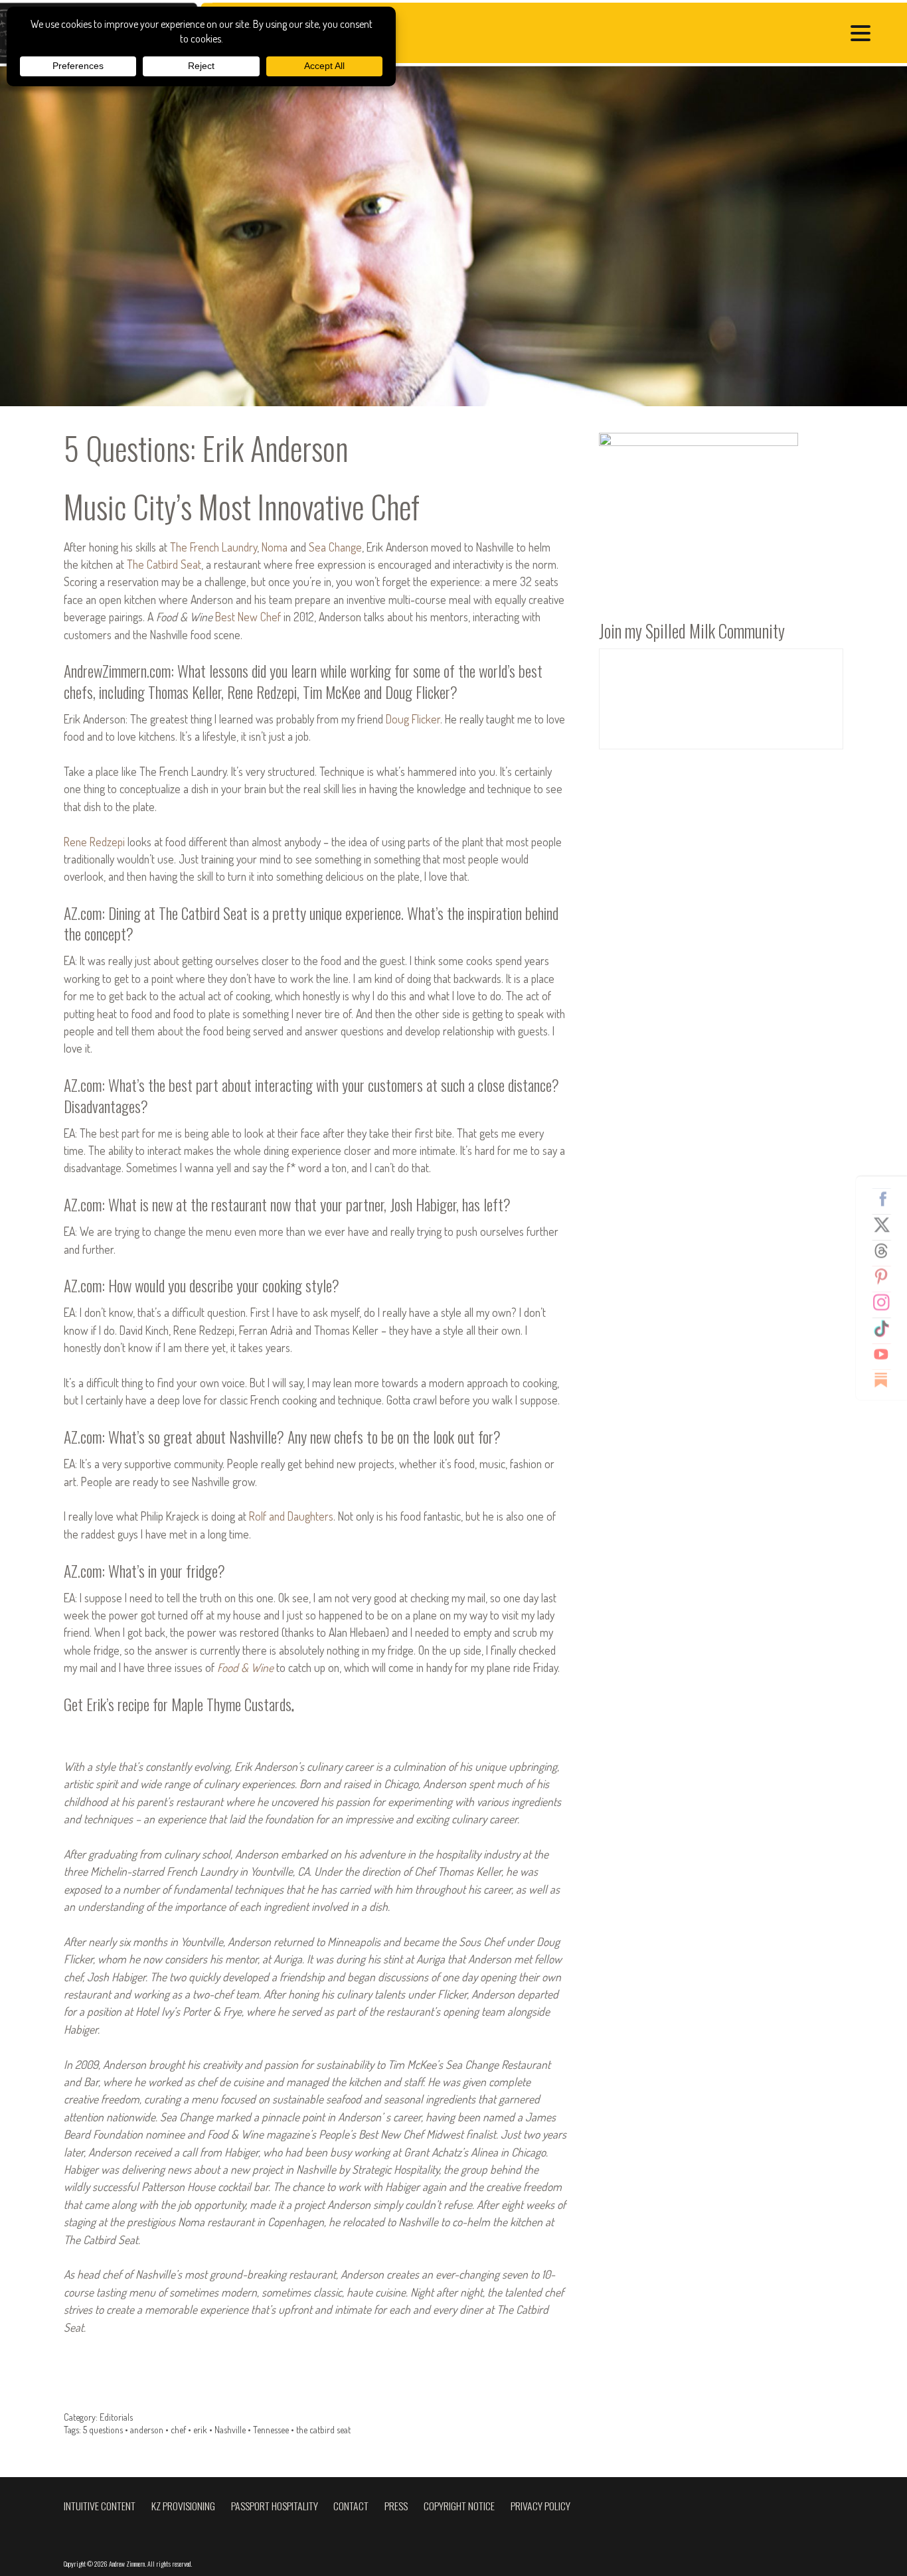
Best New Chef (248, 617)
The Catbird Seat (164, 564)
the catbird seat (323, 2430)
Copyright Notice (459, 2506)
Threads (886, 1250)
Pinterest (886, 1276)
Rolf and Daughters (291, 1516)
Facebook (886, 1199)
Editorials (116, 2417)
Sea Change (335, 547)
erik (200, 2430)
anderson (147, 2430)
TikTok (886, 1328)
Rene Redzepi (94, 842)
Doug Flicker (413, 719)
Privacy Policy (540, 2506)
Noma (275, 547)
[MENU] (864, 35)
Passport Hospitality (275, 2506)
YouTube (886, 1354)
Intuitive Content (100, 2506)
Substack (886, 1380)
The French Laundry (213, 547)
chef (178, 2430)
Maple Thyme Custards (231, 1704)
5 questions (103, 2430)
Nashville (230, 2430)
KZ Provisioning (183, 2506)
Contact (351, 2506)
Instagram (886, 1302)
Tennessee (271, 2430)
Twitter (886, 1225)
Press (396, 2506)
